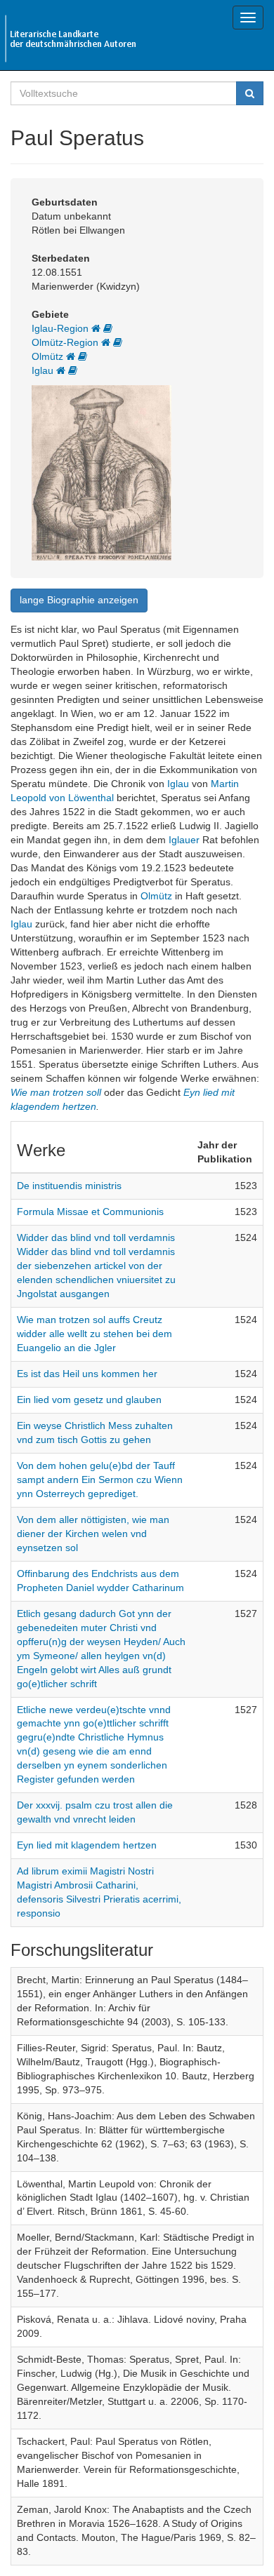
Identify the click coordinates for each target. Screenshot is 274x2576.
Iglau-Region (61, 328)
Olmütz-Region (66, 342)
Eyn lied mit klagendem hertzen (87, 1845)
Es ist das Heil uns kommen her (87, 1374)
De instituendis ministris (69, 1186)
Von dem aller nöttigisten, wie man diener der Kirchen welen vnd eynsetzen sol (93, 1534)
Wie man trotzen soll (56, 1092)
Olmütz (49, 356)
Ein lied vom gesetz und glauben (89, 1400)
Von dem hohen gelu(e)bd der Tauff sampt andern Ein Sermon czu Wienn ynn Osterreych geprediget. (100, 1480)
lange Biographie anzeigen (79, 600)
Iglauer (184, 840)
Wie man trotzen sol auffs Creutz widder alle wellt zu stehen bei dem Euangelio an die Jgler (94, 1334)
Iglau (44, 370)
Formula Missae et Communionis (90, 1212)
